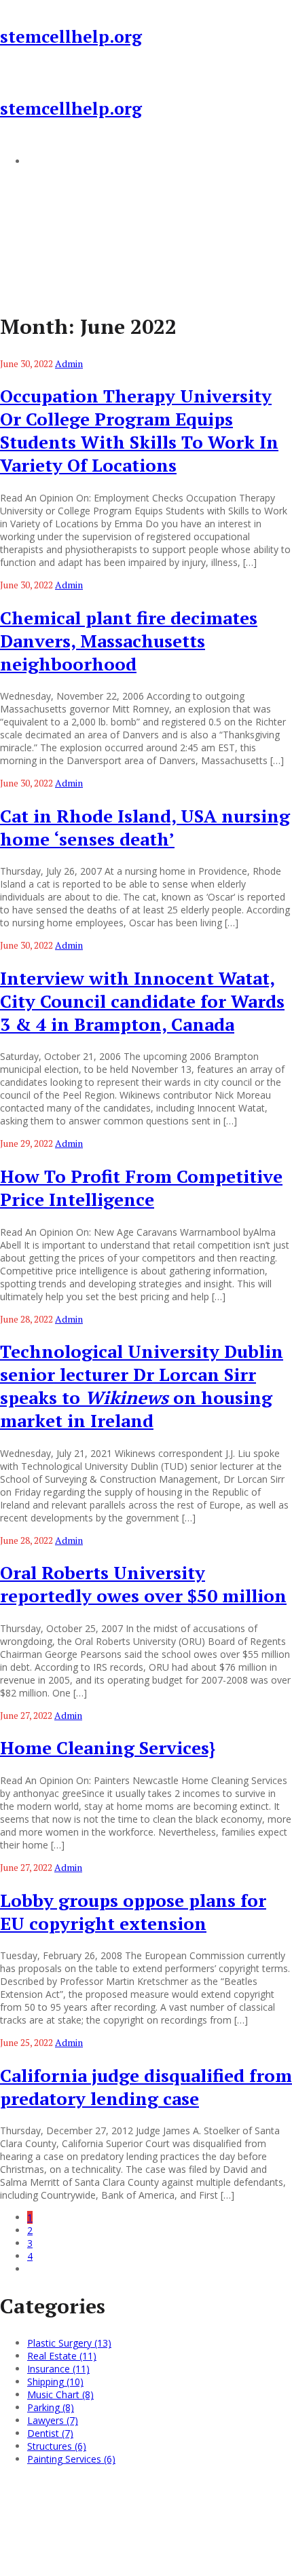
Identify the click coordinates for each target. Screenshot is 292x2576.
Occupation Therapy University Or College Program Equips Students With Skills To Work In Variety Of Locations (139, 430)
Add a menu (54, 161)
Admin (69, 363)
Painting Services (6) (71, 2459)
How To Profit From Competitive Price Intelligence (141, 1188)
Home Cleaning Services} (108, 1747)
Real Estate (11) (62, 2356)
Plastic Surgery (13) (69, 2343)
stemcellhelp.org (71, 36)
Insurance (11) (58, 2369)
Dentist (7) (50, 2433)
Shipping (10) (55, 2382)
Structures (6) (57, 2446)
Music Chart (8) (60, 2394)
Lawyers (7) (53, 2420)
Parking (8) (51, 2407)
